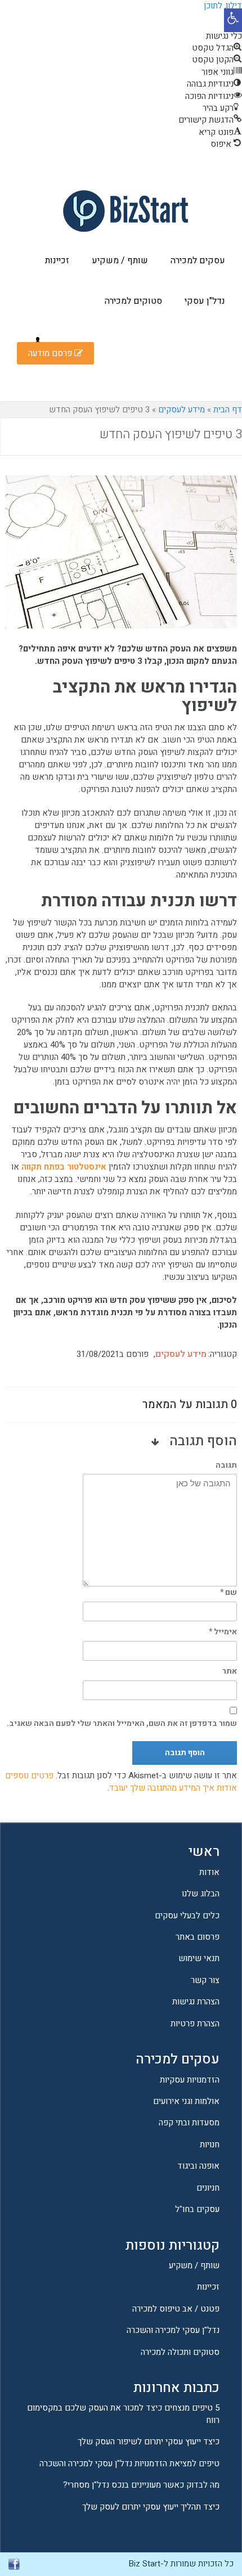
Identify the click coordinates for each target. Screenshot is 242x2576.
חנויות (210, 2145)
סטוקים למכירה (133, 301)
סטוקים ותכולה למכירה (180, 2352)
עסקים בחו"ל (197, 2209)
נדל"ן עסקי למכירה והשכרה (173, 2330)
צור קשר (205, 1980)
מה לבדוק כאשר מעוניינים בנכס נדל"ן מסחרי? (141, 2485)
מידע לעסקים (181, 410)
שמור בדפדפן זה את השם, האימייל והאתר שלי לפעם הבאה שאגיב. (122, 1723)
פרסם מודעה (51, 353)
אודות (209, 1872)
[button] (233, 20)
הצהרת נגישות (196, 2002)
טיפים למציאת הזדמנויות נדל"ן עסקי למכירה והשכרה (129, 2463)
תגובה (226, 1465)
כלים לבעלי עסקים (187, 1916)
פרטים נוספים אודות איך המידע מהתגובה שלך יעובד (121, 1782)
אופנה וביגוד (198, 2166)
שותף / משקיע (120, 260)
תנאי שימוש (199, 1958)
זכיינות (57, 260)
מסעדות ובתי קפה (189, 2123)
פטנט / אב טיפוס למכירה (176, 2309)
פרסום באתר (198, 1937)
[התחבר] (38, 341)
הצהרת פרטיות (195, 2024)
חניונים (208, 2188)
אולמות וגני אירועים (186, 2101)
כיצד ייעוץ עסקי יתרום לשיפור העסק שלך (149, 2442)
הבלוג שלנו (201, 1894)
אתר (230, 1671)
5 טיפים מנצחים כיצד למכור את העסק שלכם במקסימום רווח (123, 2414)
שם (228, 1592)
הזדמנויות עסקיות (190, 2080)
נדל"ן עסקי (205, 301)
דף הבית (228, 410)
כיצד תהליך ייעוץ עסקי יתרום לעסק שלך (151, 2507)
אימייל (223, 1632)
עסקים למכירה (198, 260)
